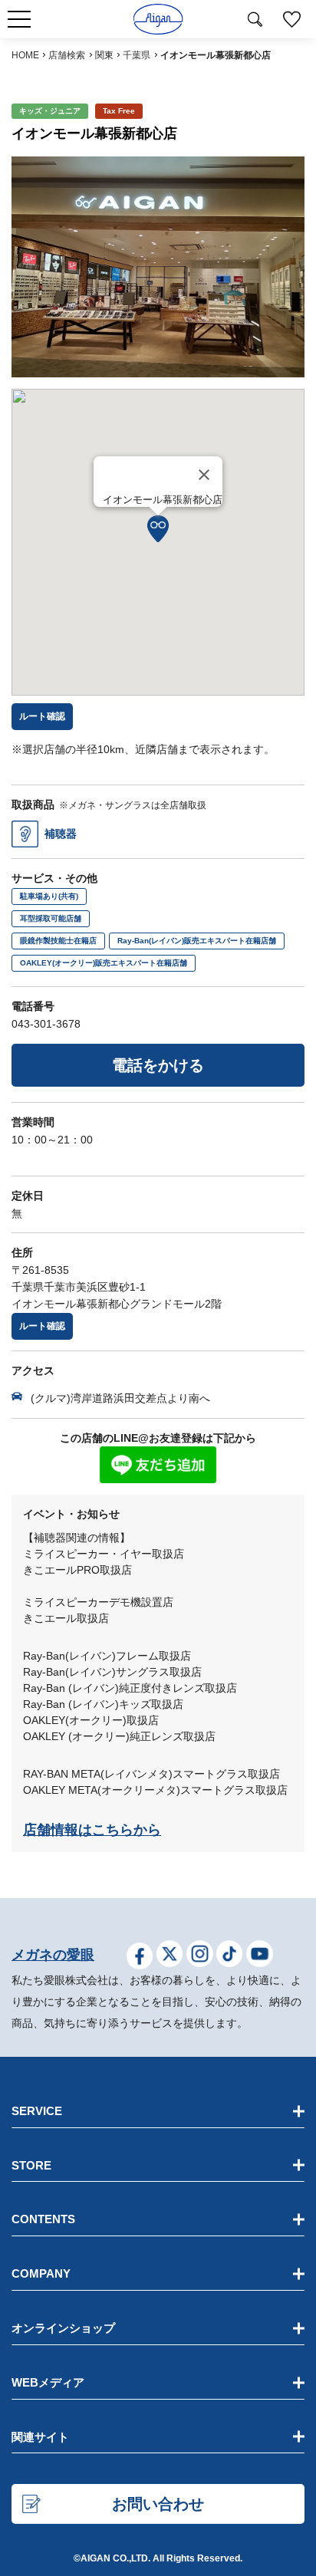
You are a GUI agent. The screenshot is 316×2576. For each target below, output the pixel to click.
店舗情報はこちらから (92, 1830)
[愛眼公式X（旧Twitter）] (170, 1956)
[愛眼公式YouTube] (260, 1956)
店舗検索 (67, 55)
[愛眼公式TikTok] (230, 1956)
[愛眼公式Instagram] (200, 1956)
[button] (158, 529)
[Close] (204, 475)
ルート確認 (42, 1326)
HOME (25, 55)
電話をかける (158, 1065)
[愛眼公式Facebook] (140, 1956)
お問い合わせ (158, 2504)
